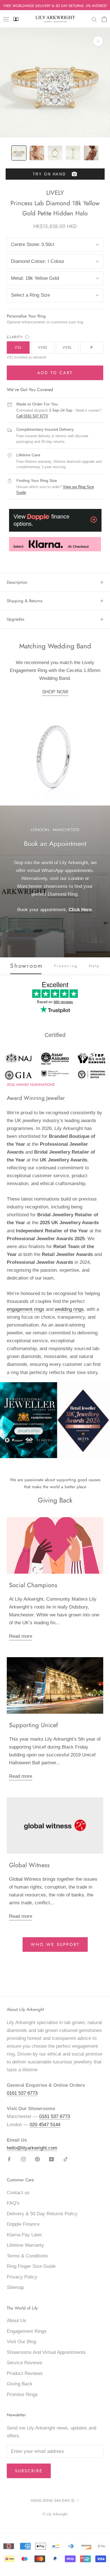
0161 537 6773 (22, 2093)
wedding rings (69, 1309)
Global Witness (29, 1865)
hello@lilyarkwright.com (32, 2148)
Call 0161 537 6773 (32, 416)
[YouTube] (51, 2159)
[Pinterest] (37, 2159)
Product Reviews (25, 2373)
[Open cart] (104, 19)
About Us (16, 2321)
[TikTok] (66, 2159)
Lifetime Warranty (25, 2245)
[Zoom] (98, 41)
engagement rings (26, 1309)
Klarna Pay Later (24, 2235)
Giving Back (20, 2384)
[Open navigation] (6, 19)
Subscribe (29, 2471)
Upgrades (16, 619)
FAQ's (13, 2203)
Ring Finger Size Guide (31, 2266)
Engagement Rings (27, 2331)
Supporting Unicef (33, 1725)
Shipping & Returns (25, 601)
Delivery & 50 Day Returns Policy (42, 2214)
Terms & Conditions (27, 2256)
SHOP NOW (55, 692)
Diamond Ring (62, 894)
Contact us (18, 2193)
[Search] (94, 19)
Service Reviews (25, 2363)
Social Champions (33, 1585)
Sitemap (15, 2287)
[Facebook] (9, 2159)
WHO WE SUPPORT (55, 1945)
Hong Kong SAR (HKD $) (53, 2501)
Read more (21, 1636)
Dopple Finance (23, 2224)
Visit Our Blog (21, 2342)
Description (17, 582)
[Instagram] (23, 2159)
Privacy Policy (22, 2277)
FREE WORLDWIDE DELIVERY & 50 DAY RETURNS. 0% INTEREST (55, 6)
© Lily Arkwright (55, 2514)
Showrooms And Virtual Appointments (46, 2352)
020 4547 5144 (45, 2125)
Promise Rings (22, 2395)
